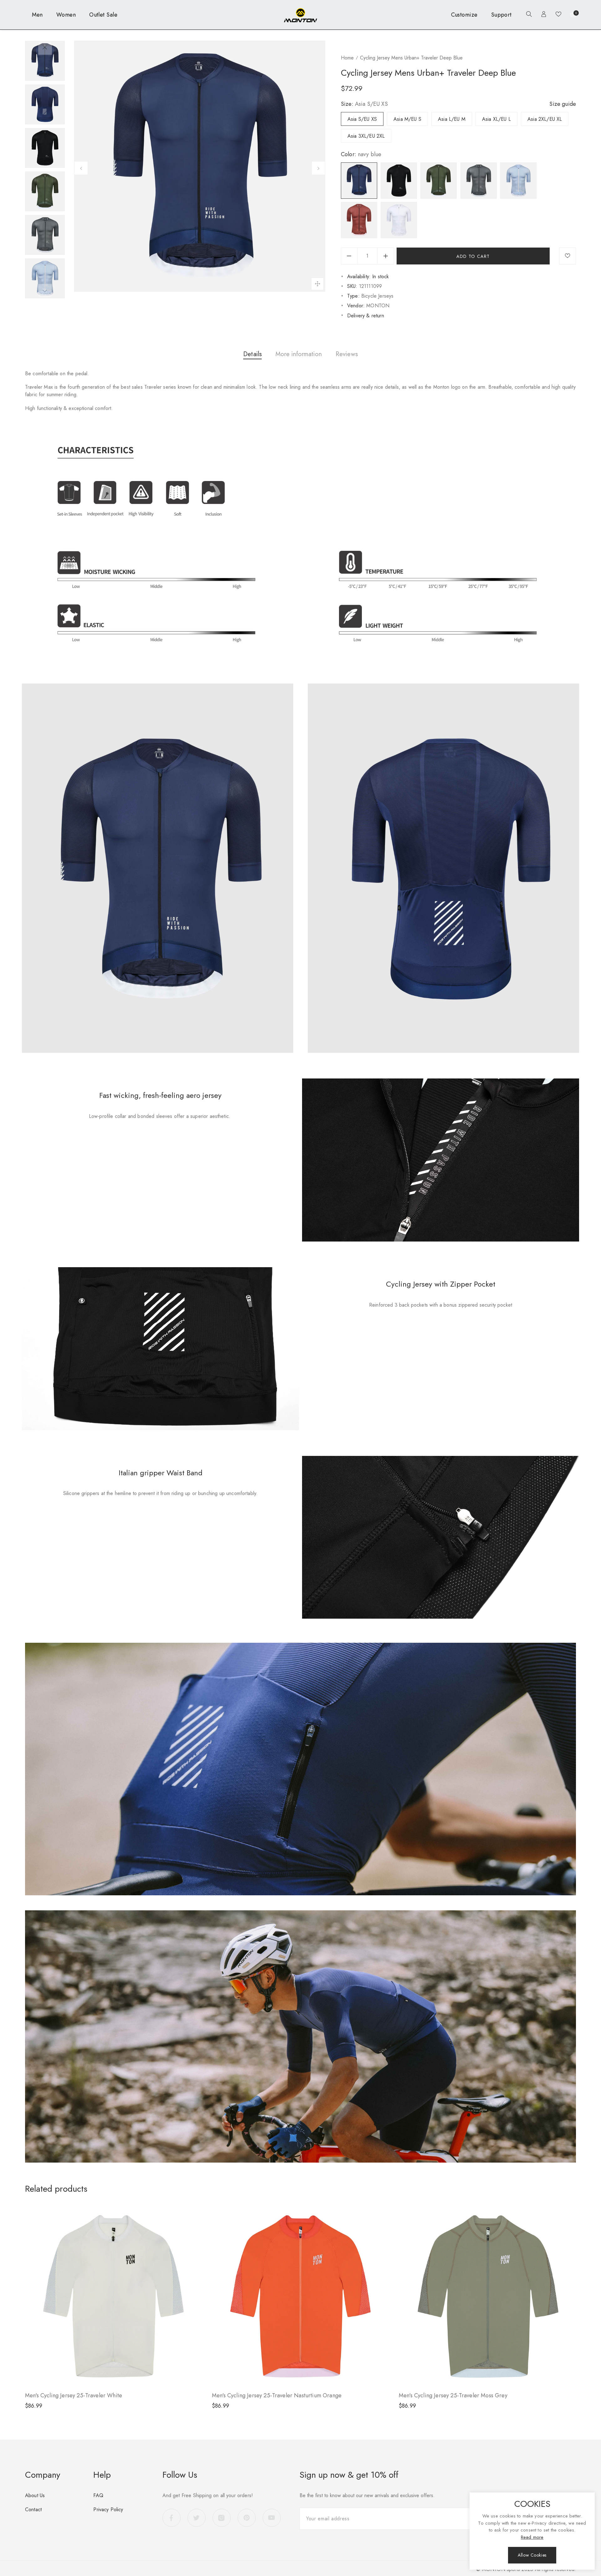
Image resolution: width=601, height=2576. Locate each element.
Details (252, 354)
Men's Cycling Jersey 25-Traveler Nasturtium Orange (277, 2395)
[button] (527, 15)
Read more (532, 2537)
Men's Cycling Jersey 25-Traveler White (74, 2395)
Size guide (563, 104)
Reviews (347, 354)
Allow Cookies (532, 2555)
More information (299, 354)
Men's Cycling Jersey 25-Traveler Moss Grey (453, 2395)
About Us (35, 2495)
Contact (33, 2509)
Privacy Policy (108, 2509)
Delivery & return (366, 316)
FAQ (98, 2495)
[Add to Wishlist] (568, 256)
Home (347, 58)
